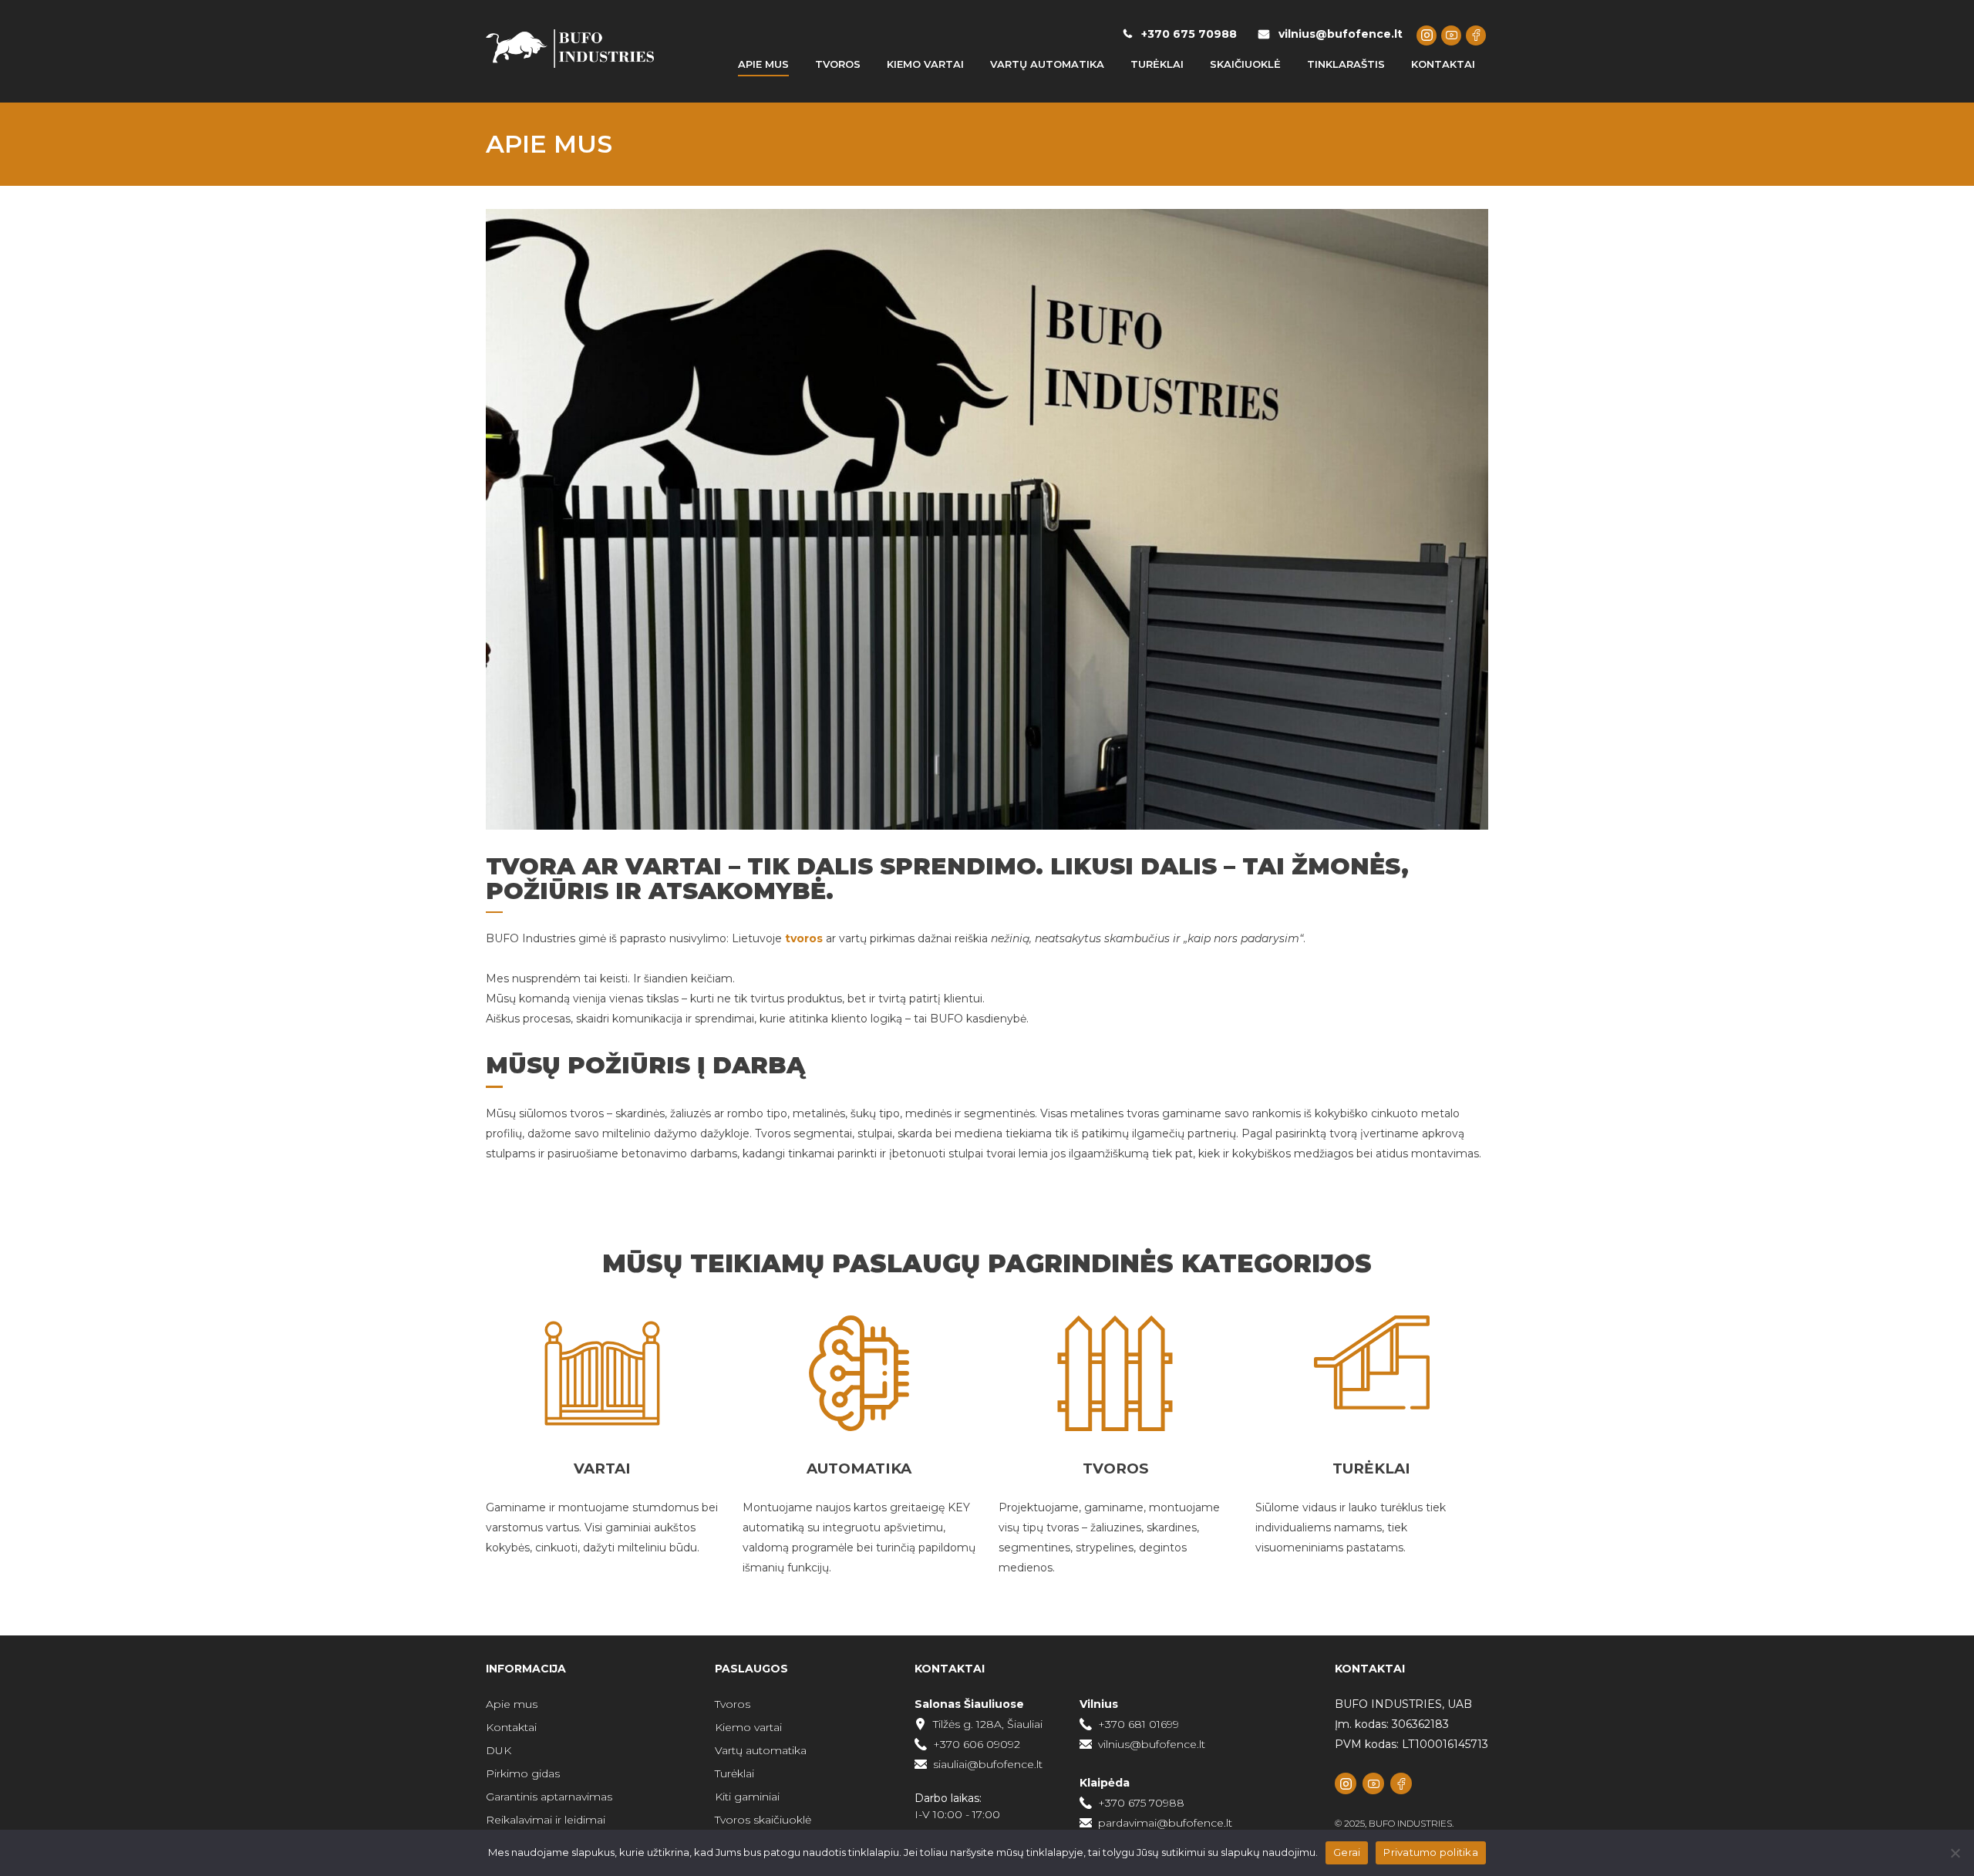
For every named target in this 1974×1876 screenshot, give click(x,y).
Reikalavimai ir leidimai (546, 1820)
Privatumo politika (1431, 1852)
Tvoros (733, 1704)
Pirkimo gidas (523, 1773)
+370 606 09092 (977, 1744)
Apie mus (512, 1704)
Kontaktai (511, 1727)
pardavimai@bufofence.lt (1165, 1823)
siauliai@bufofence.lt (988, 1764)
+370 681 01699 (1139, 1724)
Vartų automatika (761, 1750)
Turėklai (734, 1773)
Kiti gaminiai (747, 1797)
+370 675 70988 (1189, 34)
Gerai (1347, 1852)
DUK (499, 1750)
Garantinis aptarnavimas (549, 1797)
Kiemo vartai (748, 1727)
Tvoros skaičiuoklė (763, 1820)
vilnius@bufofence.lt (1341, 34)
